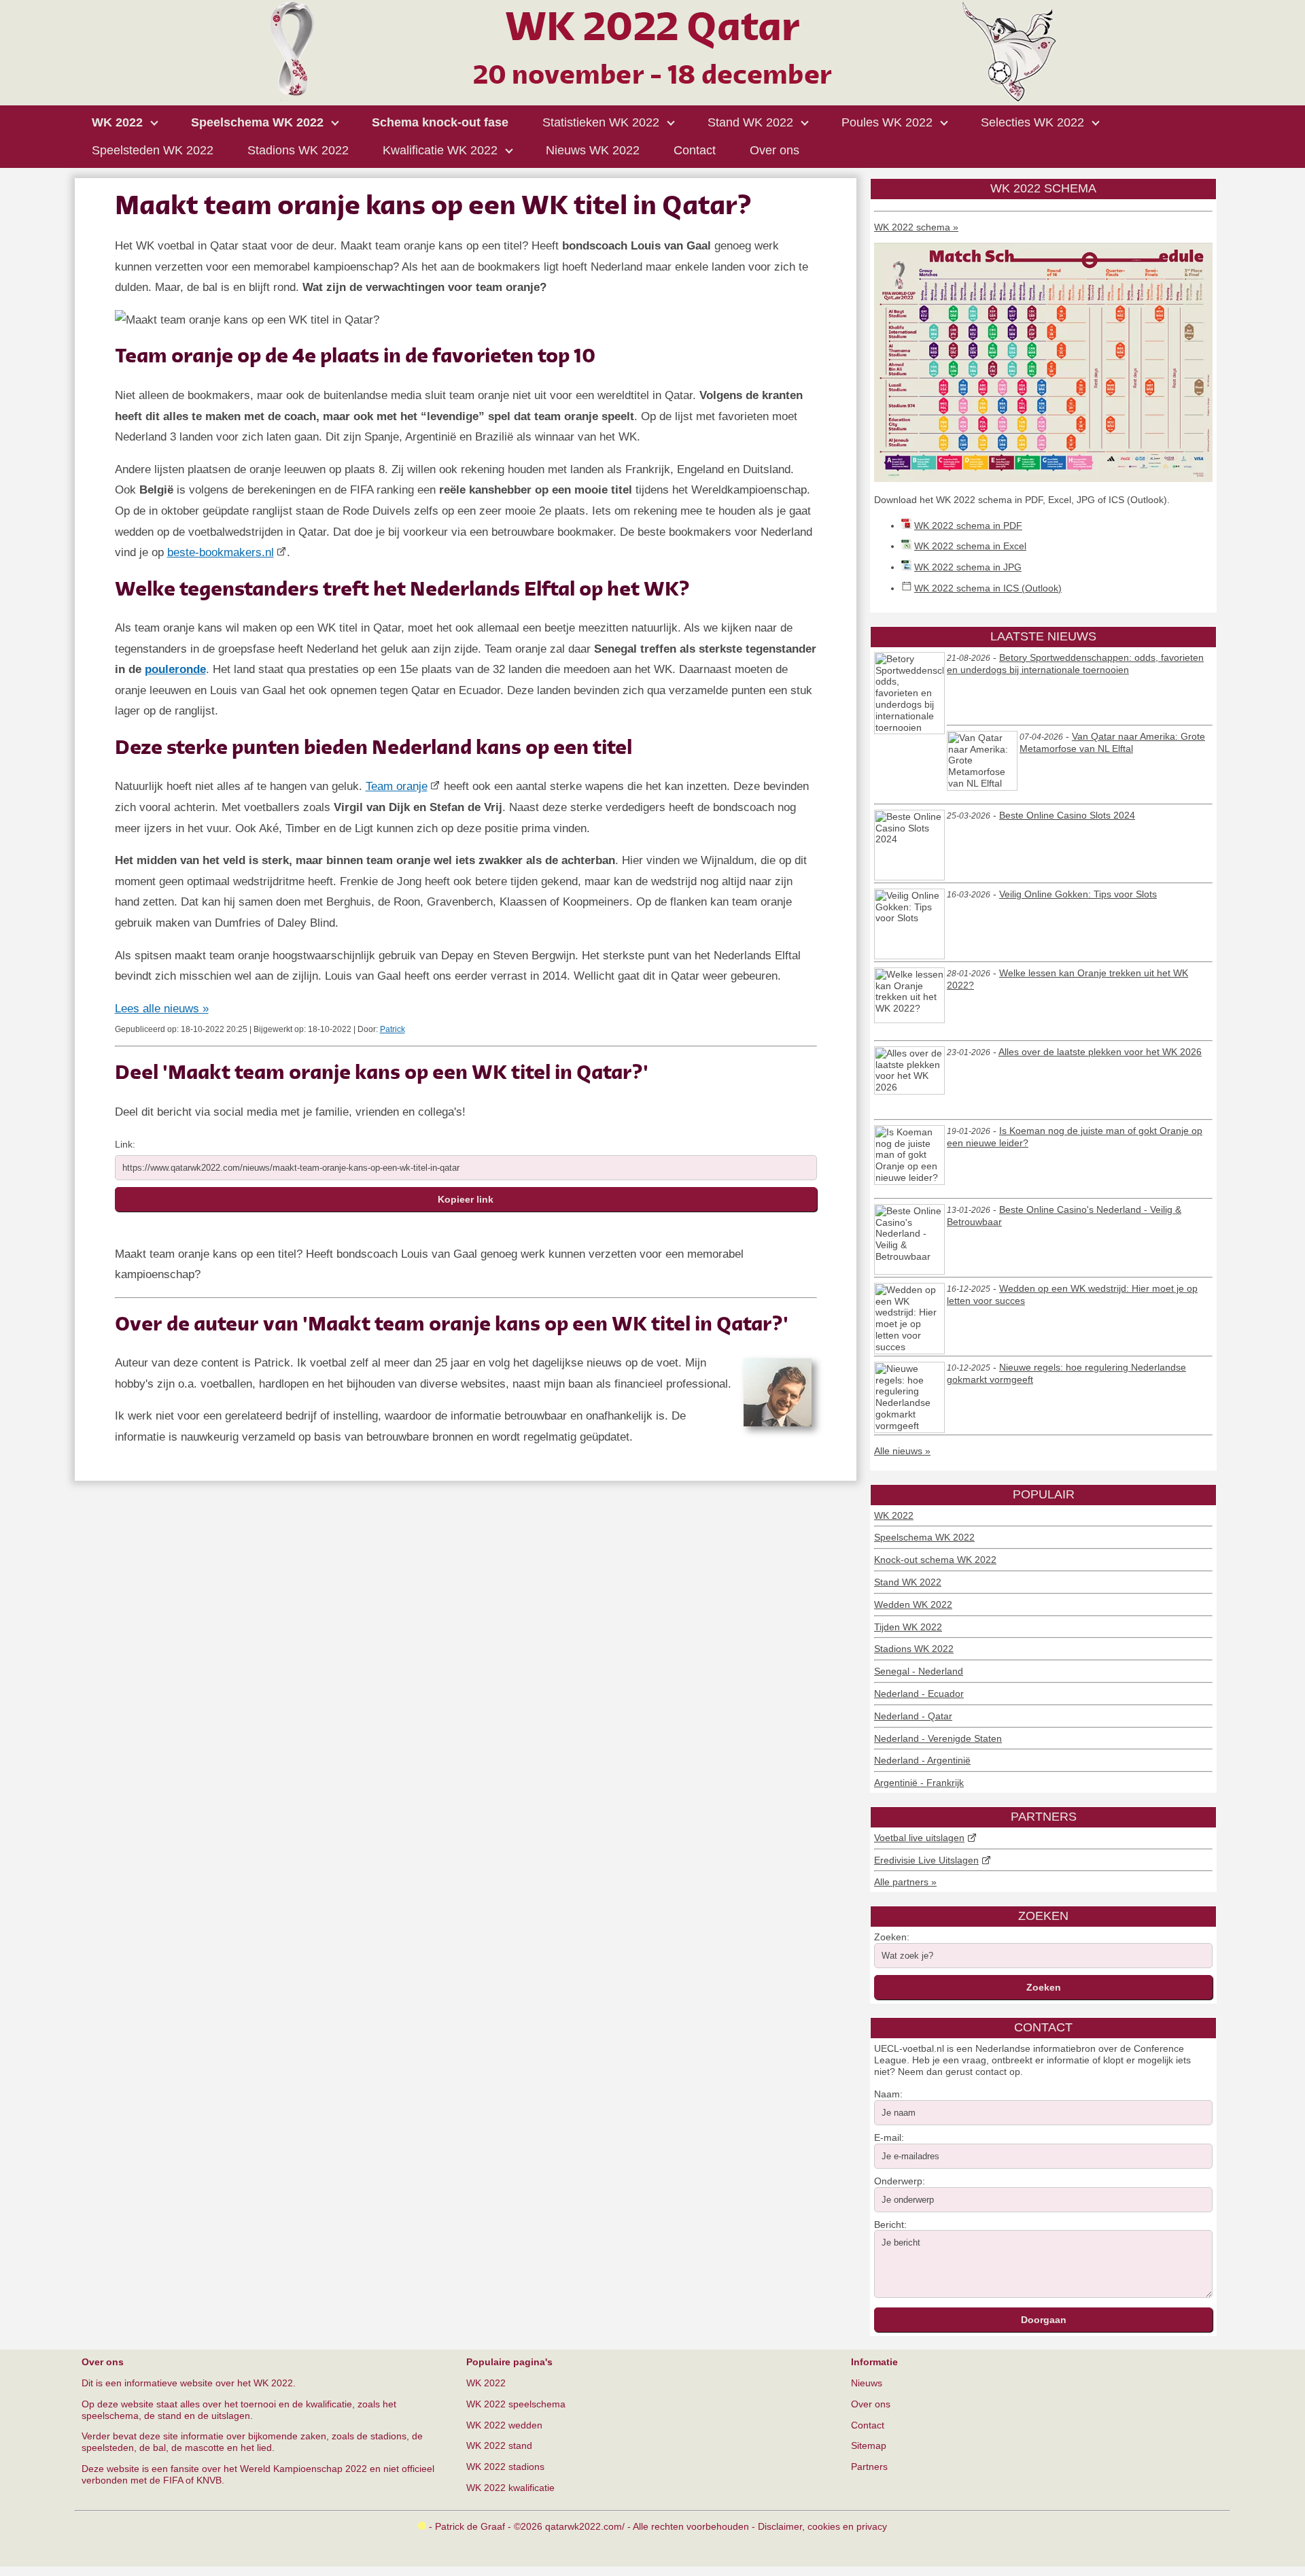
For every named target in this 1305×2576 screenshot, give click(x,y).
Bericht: (890, 2225)
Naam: (888, 2094)
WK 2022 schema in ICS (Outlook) (988, 588)
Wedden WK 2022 (913, 1604)
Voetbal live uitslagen (919, 1838)
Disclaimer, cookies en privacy (822, 2526)
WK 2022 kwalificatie (510, 2488)
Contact (868, 2425)
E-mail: (889, 2137)
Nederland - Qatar (913, 1716)
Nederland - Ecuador (919, 1694)
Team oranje (397, 786)
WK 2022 (894, 1515)
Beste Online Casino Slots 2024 (1067, 815)
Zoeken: (892, 1937)
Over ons (871, 2404)
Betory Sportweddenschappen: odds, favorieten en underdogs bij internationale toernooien (1075, 664)
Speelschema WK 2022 (924, 1537)
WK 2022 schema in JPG (968, 567)
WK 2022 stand (499, 2445)
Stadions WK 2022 (914, 1649)
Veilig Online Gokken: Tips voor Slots (1078, 894)
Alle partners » (905, 1882)
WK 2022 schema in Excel (970, 546)
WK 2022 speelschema (516, 2404)
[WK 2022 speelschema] (1043, 479)
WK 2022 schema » (916, 227)
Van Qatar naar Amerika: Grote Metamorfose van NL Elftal (1112, 742)
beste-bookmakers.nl (221, 552)
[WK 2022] (652, 98)
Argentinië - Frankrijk (919, 1783)
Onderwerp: (900, 2181)
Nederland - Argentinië (922, 1760)
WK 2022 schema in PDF (968, 526)
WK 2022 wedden (504, 2425)
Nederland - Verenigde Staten (938, 1738)
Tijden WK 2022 (908, 1627)
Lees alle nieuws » (162, 1009)
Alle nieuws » (902, 1451)
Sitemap (869, 2445)
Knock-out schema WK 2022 (935, 1560)
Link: (125, 1144)
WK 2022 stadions (505, 2467)
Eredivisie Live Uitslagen (926, 1860)
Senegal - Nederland (919, 1671)
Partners (869, 2467)
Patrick (393, 1029)
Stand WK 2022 (908, 1582)
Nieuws (867, 2383)
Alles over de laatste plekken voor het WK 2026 (1100, 1052)
